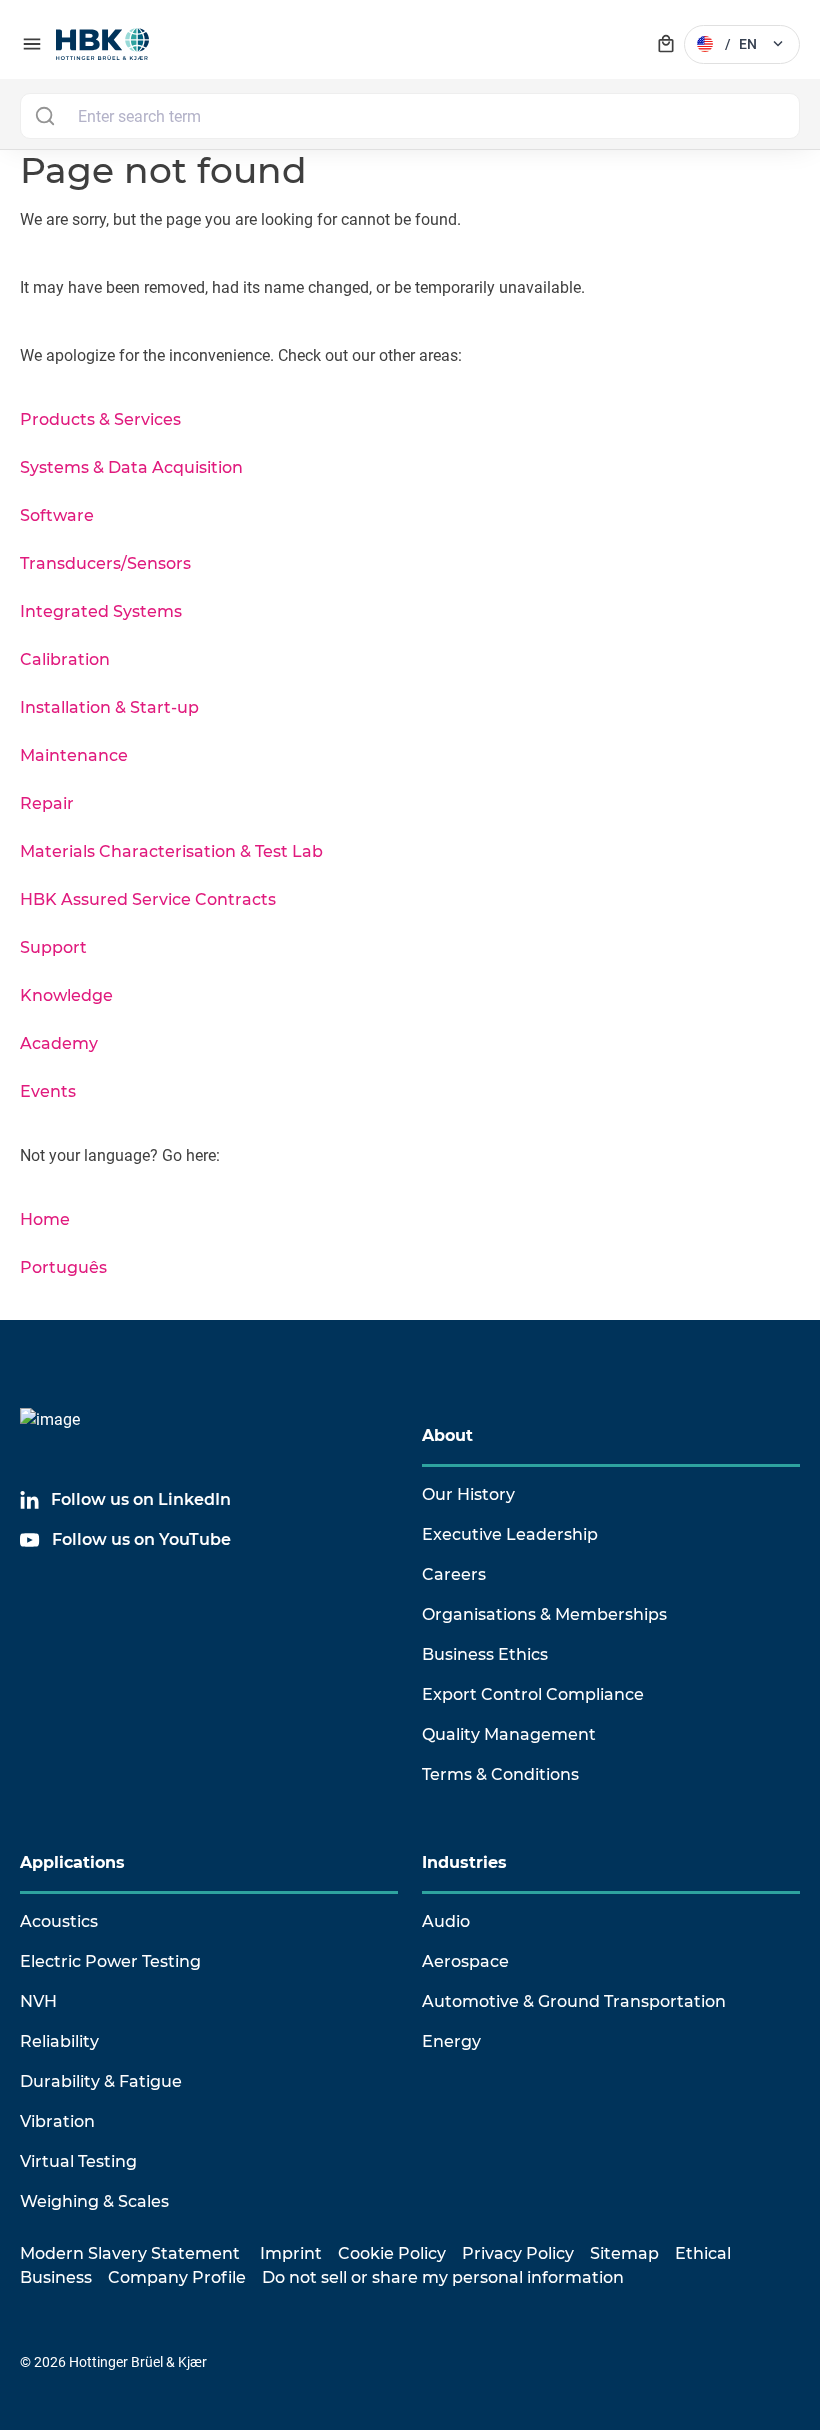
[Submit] (44, 116)
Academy (59, 1043)
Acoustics (59, 1921)
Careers (454, 1574)
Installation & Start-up (109, 707)
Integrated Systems (101, 611)
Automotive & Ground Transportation (574, 2001)
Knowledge (66, 995)
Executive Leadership (510, 1534)
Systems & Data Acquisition (131, 467)
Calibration (65, 659)
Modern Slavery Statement (130, 2253)
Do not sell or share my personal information (443, 2277)
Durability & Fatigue (101, 2081)
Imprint (291, 2253)
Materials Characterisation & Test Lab (171, 851)
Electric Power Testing (110, 1961)
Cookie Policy (392, 2253)
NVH (38, 2001)
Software (57, 515)
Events (48, 1091)
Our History (468, 1494)
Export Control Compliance (533, 1694)
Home (45, 1219)
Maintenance (74, 755)
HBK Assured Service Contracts (148, 899)
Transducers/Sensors (105, 563)
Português (63, 1267)
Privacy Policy (518, 2253)
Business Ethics (485, 1654)
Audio (446, 1921)
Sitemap (624, 2253)
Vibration (57, 2121)
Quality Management (509, 1734)
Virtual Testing (78, 2161)
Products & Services (100, 419)
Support (53, 947)
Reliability (59, 2041)
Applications (72, 1862)
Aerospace (465, 1961)
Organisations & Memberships (544, 1614)
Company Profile (177, 2277)
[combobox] (410, 116)
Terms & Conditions (500, 1774)
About (447, 1435)
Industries (464, 1862)
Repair (47, 803)
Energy (451, 2041)
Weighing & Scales (94, 2201)
